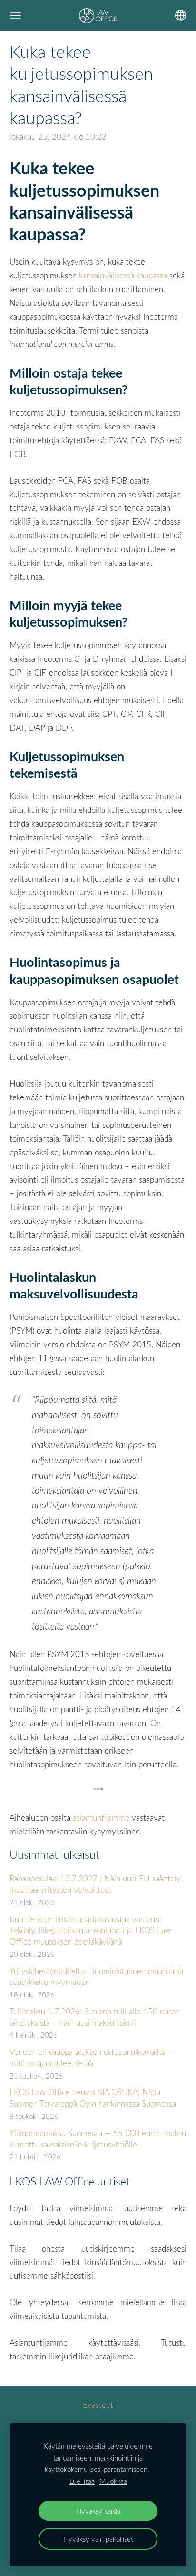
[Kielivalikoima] (181, 15)
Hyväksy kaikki (98, 2511)
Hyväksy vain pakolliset (98, 2539)
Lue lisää (82, 2481)
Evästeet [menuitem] (98, 2405)
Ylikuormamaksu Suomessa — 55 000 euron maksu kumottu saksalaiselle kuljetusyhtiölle (98, 2139)
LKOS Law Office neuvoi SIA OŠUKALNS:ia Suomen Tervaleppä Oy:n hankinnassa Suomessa (93, 2098)
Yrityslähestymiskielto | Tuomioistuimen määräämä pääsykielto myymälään (96, 1977)
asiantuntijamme (102, 1818)
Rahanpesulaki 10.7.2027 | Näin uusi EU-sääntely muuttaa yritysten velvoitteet (95, 1884)
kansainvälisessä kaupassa (123, 275)
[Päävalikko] (15, 15)
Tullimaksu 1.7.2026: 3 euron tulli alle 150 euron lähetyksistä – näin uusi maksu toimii (95, 2017)
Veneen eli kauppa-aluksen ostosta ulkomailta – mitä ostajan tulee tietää (91, 2057)
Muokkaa (113, 2481)
